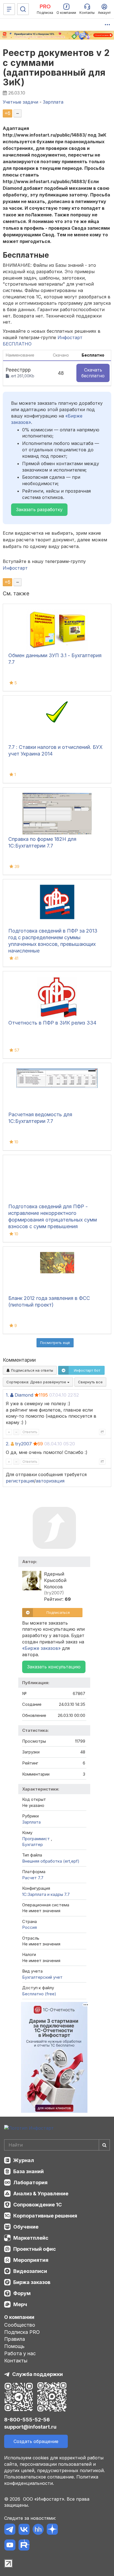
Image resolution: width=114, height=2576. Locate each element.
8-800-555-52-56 (27, 2420)
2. (8, 1444)
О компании (19, 2317)
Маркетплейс (31, 2238)
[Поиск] (23, 9)
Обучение (26, 2227)
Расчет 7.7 (33, 1878)
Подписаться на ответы (32, 1370)
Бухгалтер (33, 1844)
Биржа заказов (32, 2282)
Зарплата (31, 1822)
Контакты (16, 2361)
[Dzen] (52, 2530)
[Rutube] (24, 2546)
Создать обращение (36, 2441)
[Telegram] (10, 2530)
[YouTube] (10, 2546)
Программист (37, 1839)
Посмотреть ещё (55, 1343)
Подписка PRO (22, 2332)
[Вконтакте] (24, 2530)
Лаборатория (30, 2182)
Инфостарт (15, 568)
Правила (15, 2339)
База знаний (28, 2171)
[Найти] (104, 2145)
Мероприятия (31, 2260)
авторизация (50, 1481)
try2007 (24, 1444)
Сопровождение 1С (37, 2205)
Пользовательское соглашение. (40, 2477)
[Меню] (9, 9)
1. (7, 1395)
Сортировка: (37, 1382)
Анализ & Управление (41, 2194)
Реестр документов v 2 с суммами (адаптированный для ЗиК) (56, 67)
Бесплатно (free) (39, 1994)
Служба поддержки (37, 2374)
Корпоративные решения (45, 2216)
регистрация (20, 1481)
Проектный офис (35, 2249)
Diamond (24, 1395)
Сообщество (20, 2325)
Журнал (24, 2160)
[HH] (38, 2530)
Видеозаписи (30, 2271)
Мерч (20, 2304)
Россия (29, 1927)
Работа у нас (20, 2353)
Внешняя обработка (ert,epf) (51, 1861)
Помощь (14, 2346)
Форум (22, 2293)
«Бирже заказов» (41, 1648)
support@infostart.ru (30, 2427)
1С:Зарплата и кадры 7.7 (46, 1894)
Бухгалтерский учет (42, 1977)
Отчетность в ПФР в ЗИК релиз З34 (52, 1023)
